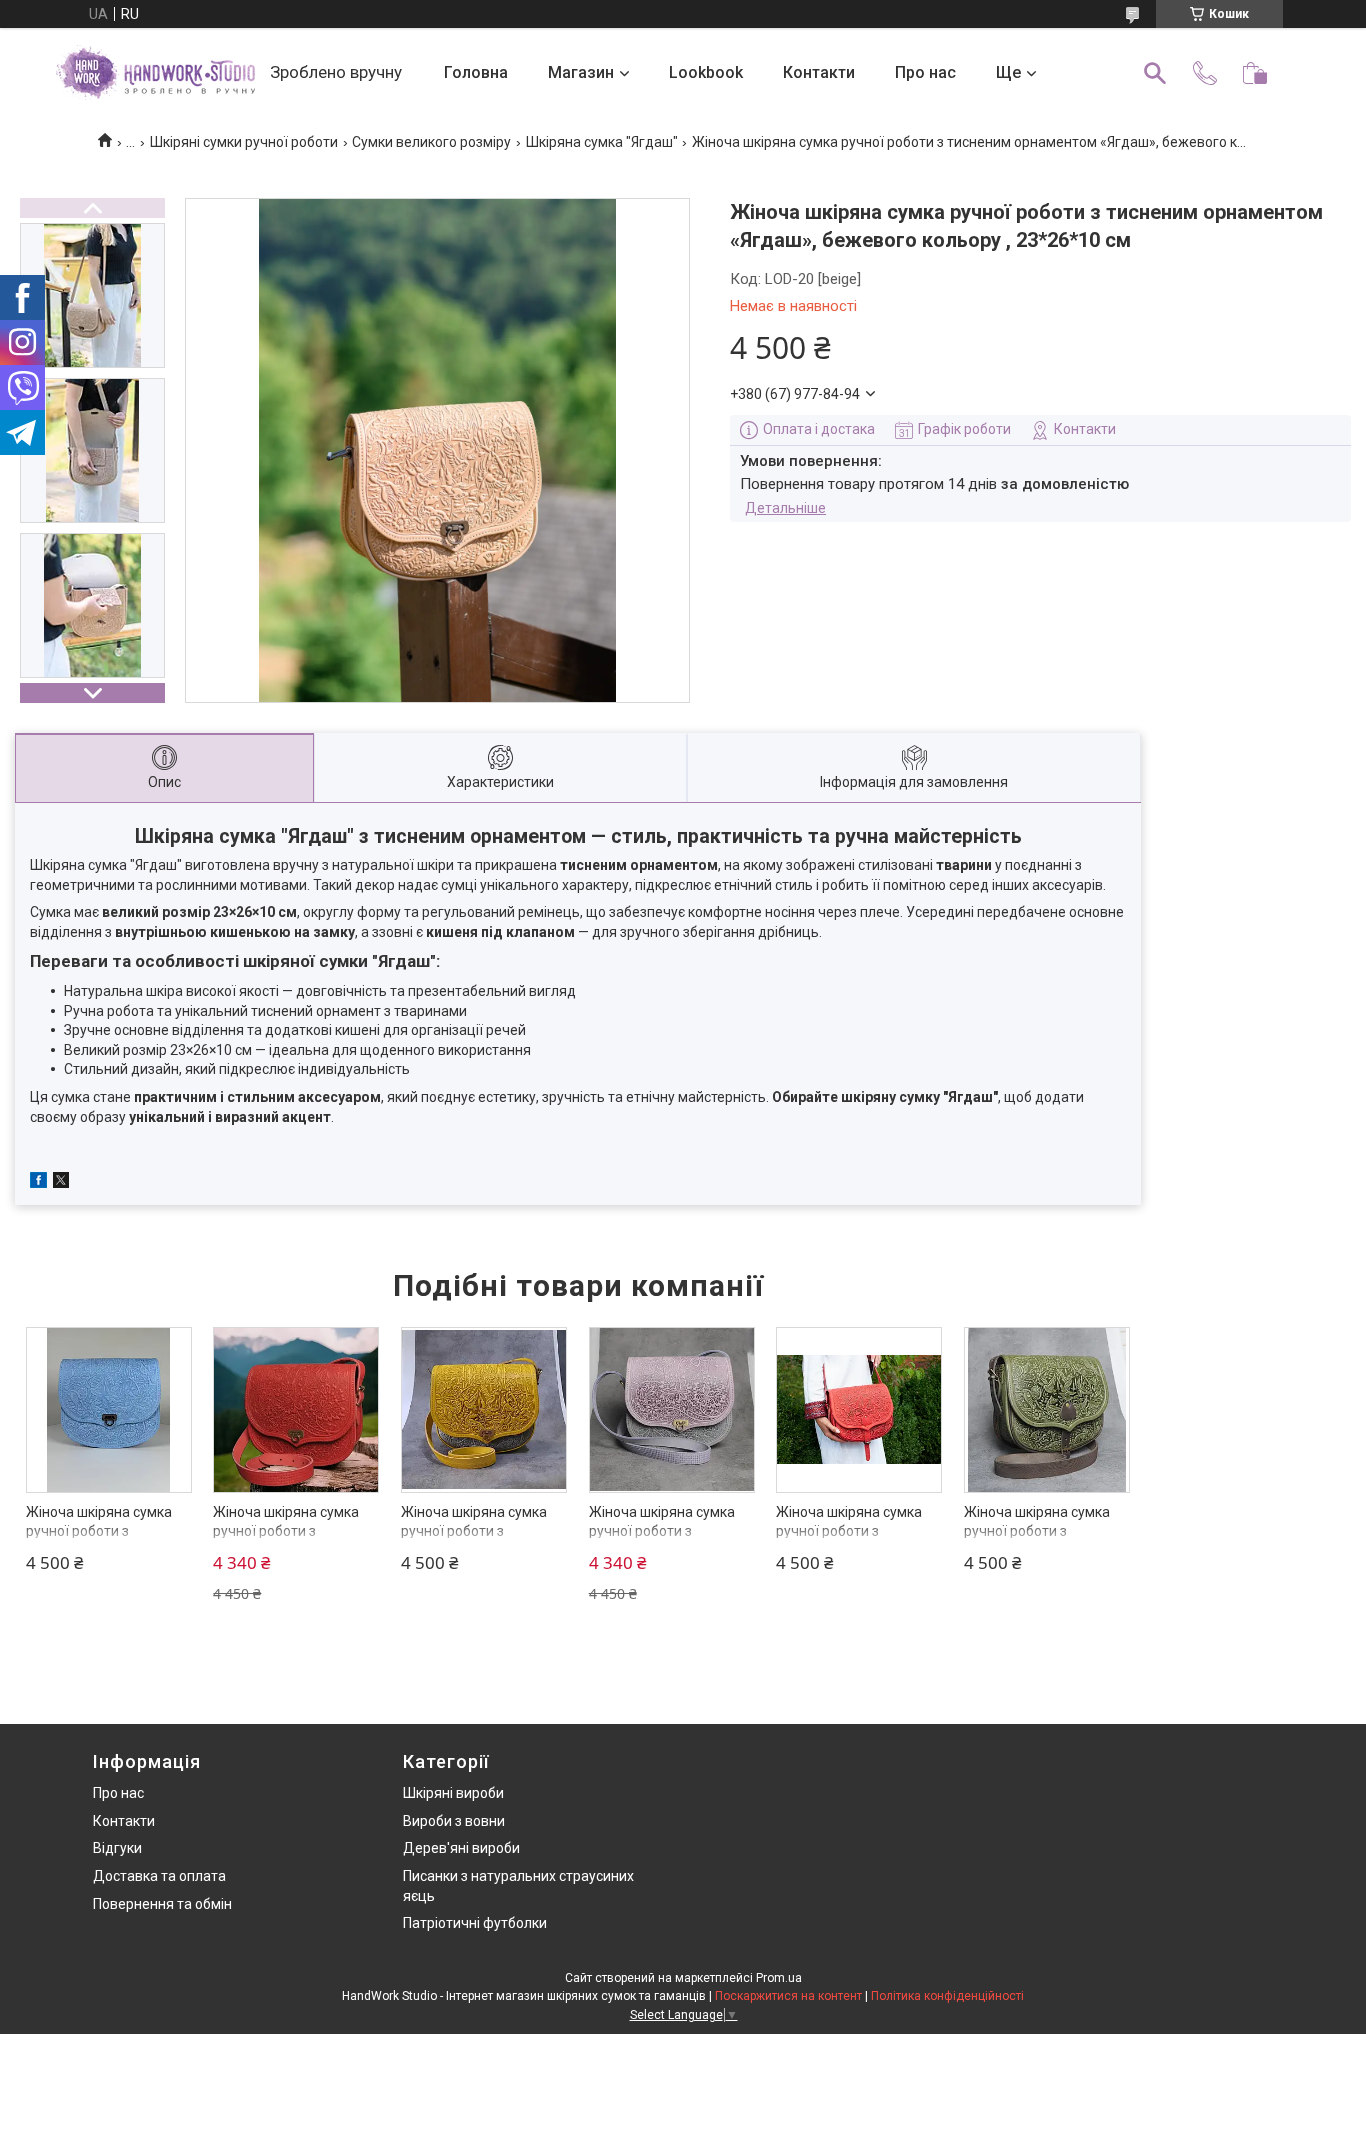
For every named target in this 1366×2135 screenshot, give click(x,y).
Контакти (819, 72)
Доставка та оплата (159, 1876)
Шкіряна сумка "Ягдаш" (602, 142)
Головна (476, 72)
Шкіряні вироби (453, 1793)
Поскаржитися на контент (788, 1996)
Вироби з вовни (454, 1821)
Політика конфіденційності (947, 1996)
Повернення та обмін (162, 1904)
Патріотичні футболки (475, 1923)
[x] (61, 1183)
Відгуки (117, 1848)
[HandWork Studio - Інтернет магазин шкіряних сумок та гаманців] (155, 73)
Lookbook (706, 72)
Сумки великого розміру (431, 142)
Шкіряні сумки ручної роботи (244, 142)
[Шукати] (1155, 73)
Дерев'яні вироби (461, 1848)
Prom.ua (779, 1978)
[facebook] (38, 1183)
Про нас (925, 72)
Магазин (581, 72)
